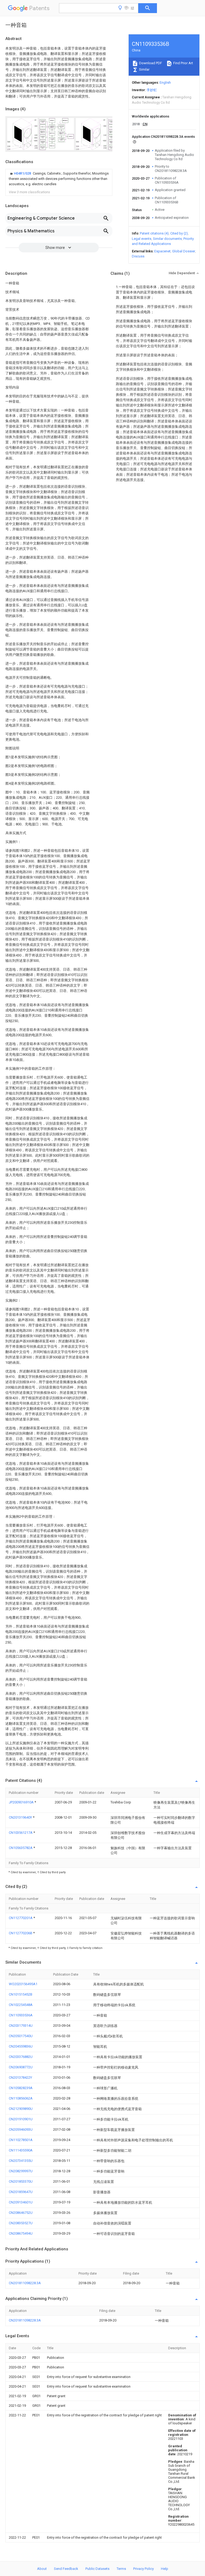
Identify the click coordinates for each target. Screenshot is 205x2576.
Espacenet (162, 251)
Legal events (142, 239)
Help (165, 2569)
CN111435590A (21, 2150)
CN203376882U (21, 2057)
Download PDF (150, 63)
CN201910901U (21, 2119)
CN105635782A (21, 1848)
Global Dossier (184, 251)
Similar (144, 69)
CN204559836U (21, 2046)
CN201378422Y (20, 2078)
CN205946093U (21, 2129)
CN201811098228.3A (25, 2283)
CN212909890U (21, 2109)
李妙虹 (152, 90)
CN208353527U (21, 2223)
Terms (121, 2569)
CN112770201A (21, 1918)
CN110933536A (21, 2015)
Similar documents (167, 239)
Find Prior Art (183, 63)
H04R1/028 (23, 173)
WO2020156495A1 (23, 1984)
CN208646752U (21, 2213)
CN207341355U (21, 2161)
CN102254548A (21, 2005)
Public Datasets (97, 2569)
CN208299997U (21, 2171)
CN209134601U (21, 2202)
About (42, 2569)
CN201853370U (21, 2181)
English (165, 82)
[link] (59, 179)
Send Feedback (66, 2569)
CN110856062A (21, 2098)
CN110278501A (21, 2140)
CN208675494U (21, 2233)
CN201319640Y (21, 1817)
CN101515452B (21, 1994)
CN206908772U (21, 2067)
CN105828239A (21, 2088)
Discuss (138, 256)
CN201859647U (21, 2192)
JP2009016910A (22, 1802)
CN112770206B (21, 1933)
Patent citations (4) (154, 233)
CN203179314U (21, 2026)
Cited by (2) (179, 233)
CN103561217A (21, 1833)
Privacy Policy (143, 2569)
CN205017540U (21, 2036)
